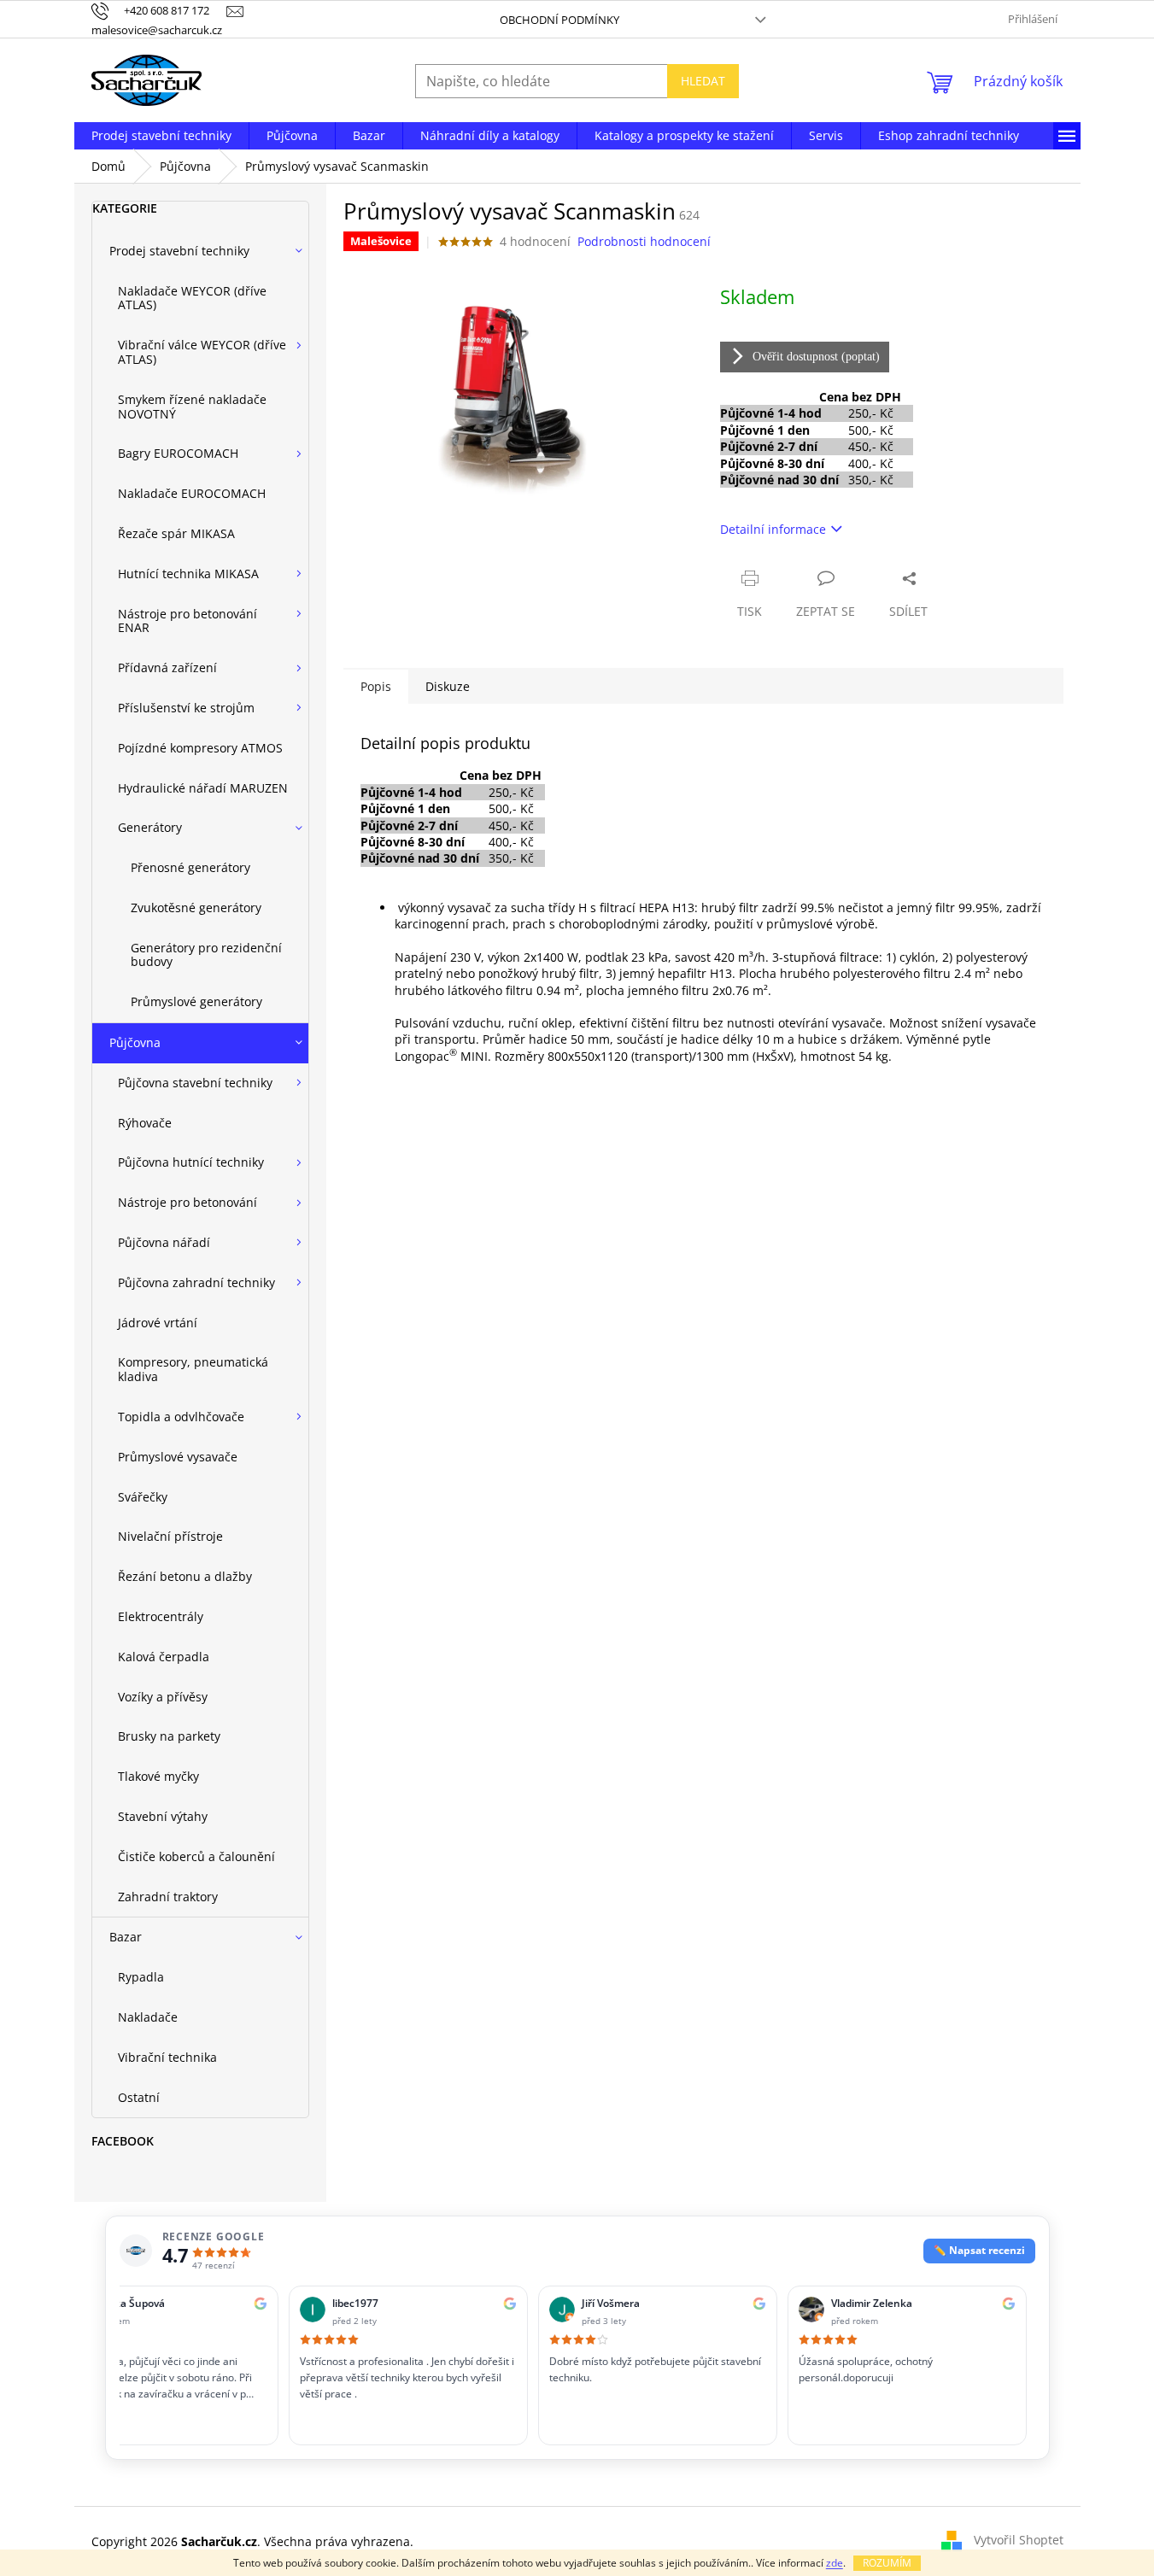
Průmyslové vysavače (178, 1457)
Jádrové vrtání (158, 1323)
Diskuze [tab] (448, 686)
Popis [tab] (376, 686)
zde (835, 2563)
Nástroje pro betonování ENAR (187, 621)
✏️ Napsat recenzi (979, 2250)
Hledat (703, 81)
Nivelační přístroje (170, 1536)
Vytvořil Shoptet (1019, 2540)
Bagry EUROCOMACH (178, 453)
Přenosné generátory (190, 867)
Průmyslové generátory (196, 1001)
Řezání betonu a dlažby (185, 1576)
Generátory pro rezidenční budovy (206, 955)
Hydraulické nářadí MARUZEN (203, 788)
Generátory (150, 827)
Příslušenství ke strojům (186, 708)
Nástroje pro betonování (187, 1202)
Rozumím (887, 2563)
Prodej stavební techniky (179, 251)
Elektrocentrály (161, 1616)
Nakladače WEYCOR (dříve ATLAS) (192, 298)
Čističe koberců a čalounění (196, 1856)
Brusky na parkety (169, 1736)
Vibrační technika (167, 2057)
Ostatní (139, 2097)
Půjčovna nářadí (164, 1242)
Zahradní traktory (168, 1897)
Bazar (126, 1937)
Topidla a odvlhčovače (181, 1417)
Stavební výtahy (163, 1816)
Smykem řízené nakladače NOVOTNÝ (192, 407)
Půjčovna (135, 1042)
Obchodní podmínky (559, 20)
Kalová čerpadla (164, 1657)
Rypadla (141, 1977)
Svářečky (143, 1497)
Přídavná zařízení (167, 667)
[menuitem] (161, 136)
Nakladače (148, 2017)
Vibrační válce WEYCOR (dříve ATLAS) (202, 352)
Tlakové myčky (158, 1776)
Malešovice (381, 241)
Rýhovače (145, 1123)
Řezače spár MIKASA (176, 533)
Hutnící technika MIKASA (188, 574)
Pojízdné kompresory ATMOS (200, 748)
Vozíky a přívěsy (163, 1697)
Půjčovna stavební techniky (195, 1083)
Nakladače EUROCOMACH (192, 493)
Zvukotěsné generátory (196, 907)
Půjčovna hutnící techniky (191, 1162)
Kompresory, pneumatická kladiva (193, 1369)
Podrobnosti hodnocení (644, 241)
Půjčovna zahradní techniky (196, 1282)
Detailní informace (773, 529)
